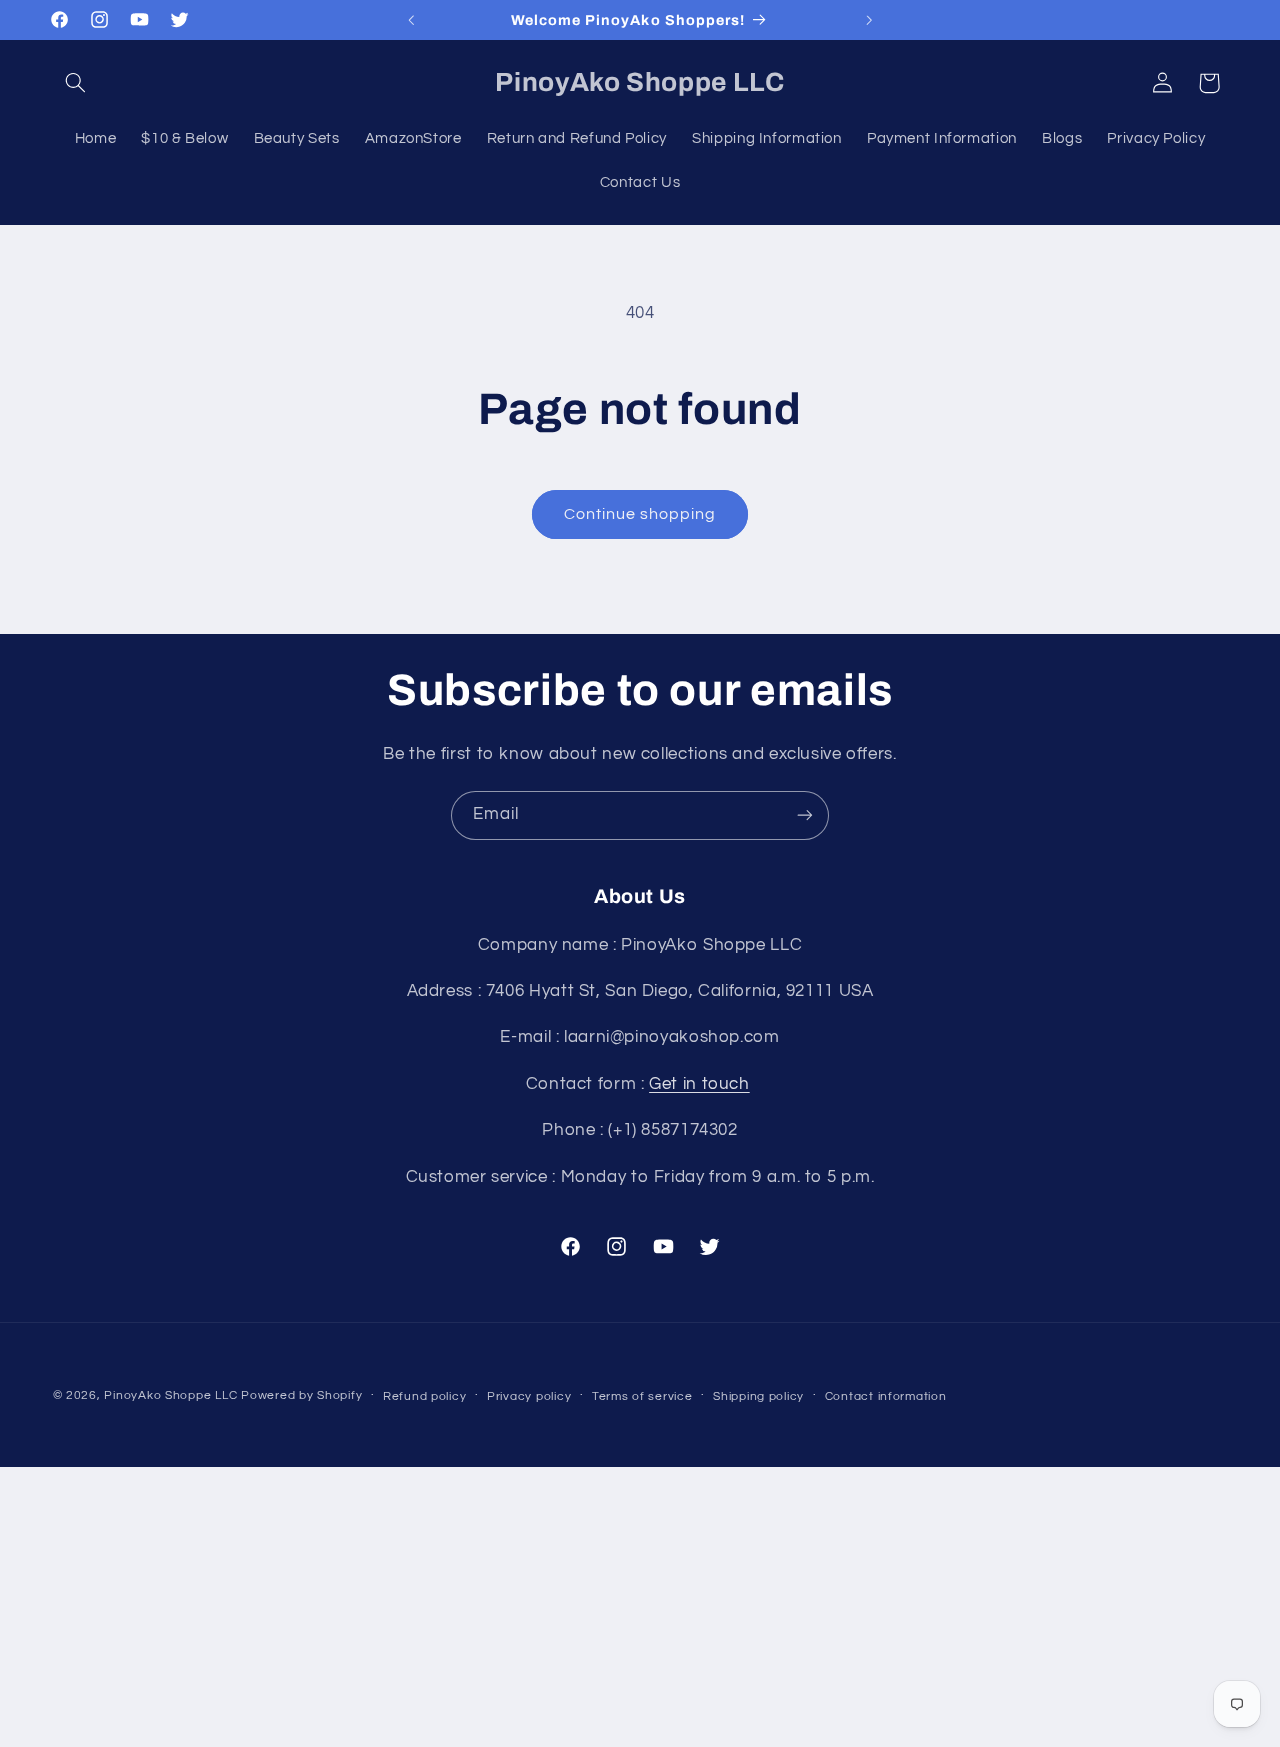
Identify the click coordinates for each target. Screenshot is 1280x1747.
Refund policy (425, 1396)
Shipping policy (758, 1396)
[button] (76, 83)
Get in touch (699, 1083)
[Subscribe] (805, 815)
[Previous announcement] (411, 20)
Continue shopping (640, 514)
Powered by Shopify (301, 1395)
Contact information (886, 1396)
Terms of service (642, 1396)
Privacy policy (529, 1396)
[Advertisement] (640, 1607)
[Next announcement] (869, 20)
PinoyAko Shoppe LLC (170, 1395)
